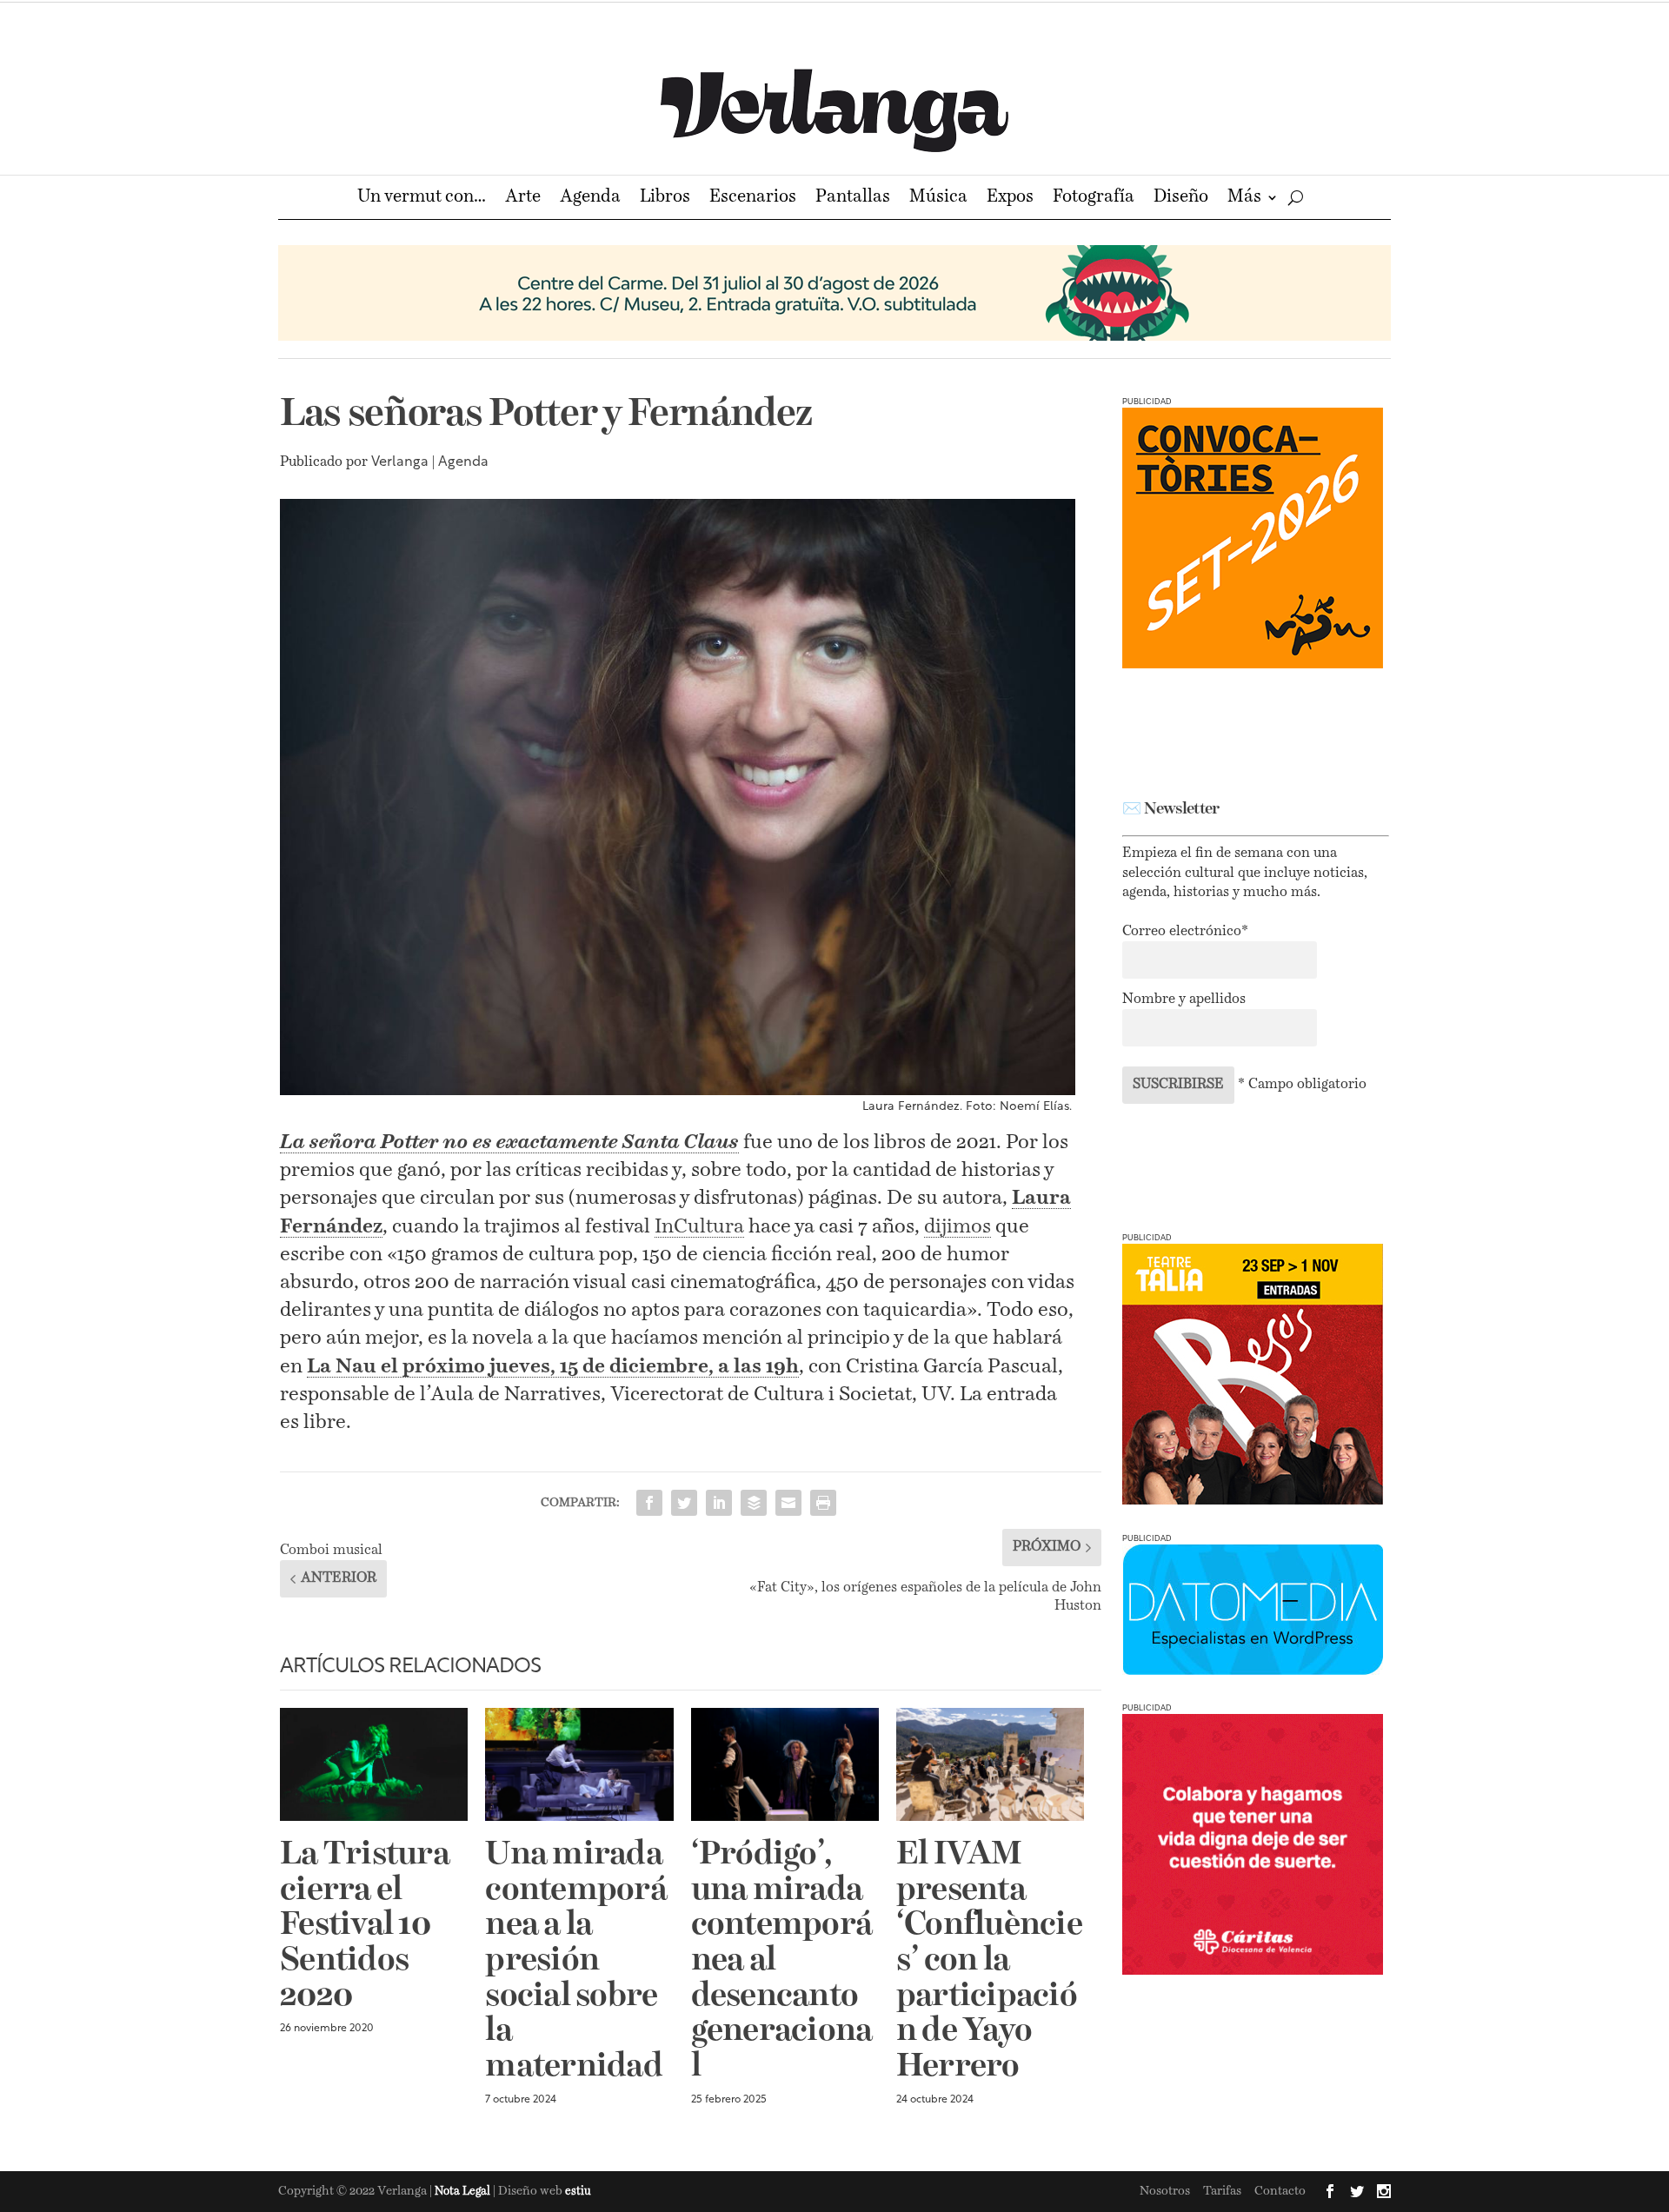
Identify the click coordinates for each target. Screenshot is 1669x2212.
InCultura (699, 1227)
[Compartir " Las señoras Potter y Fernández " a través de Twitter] (684, 1503)
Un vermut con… (422, 199)
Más (1244, 199)
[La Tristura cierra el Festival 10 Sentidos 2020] (374, 1764)
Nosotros (1165, 2191)
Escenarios (753, 199)
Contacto (1280, 2191)
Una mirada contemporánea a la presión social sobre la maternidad (576, 1961)
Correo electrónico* (1185, 932)
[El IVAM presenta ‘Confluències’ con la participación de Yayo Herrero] (990, 1764)
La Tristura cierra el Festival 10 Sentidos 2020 (365, 1926)
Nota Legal (464, 2192)
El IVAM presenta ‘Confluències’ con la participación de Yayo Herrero (989, 1961)
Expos (1010, 199)
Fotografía (1094, 199)
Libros (665, 199)
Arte (523, 199)
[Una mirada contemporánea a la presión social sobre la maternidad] (579, 1764)
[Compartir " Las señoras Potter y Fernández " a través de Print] (823, 1503)
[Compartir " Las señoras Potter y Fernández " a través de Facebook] (649, 1503)
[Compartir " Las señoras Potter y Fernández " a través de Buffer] (754, 1503)
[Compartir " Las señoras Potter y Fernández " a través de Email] (788, 1503)
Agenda (590, 199)
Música (938, 199)
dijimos (958, 1227)
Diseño (1181, 199)
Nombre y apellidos (1184, 1000)
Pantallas (853, 199)
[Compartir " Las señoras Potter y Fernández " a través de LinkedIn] (719, 1503)
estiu (578, 2192)
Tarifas (1222, 2191)
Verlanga (400, 462)
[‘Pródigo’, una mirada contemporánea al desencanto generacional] (785, 1764)
